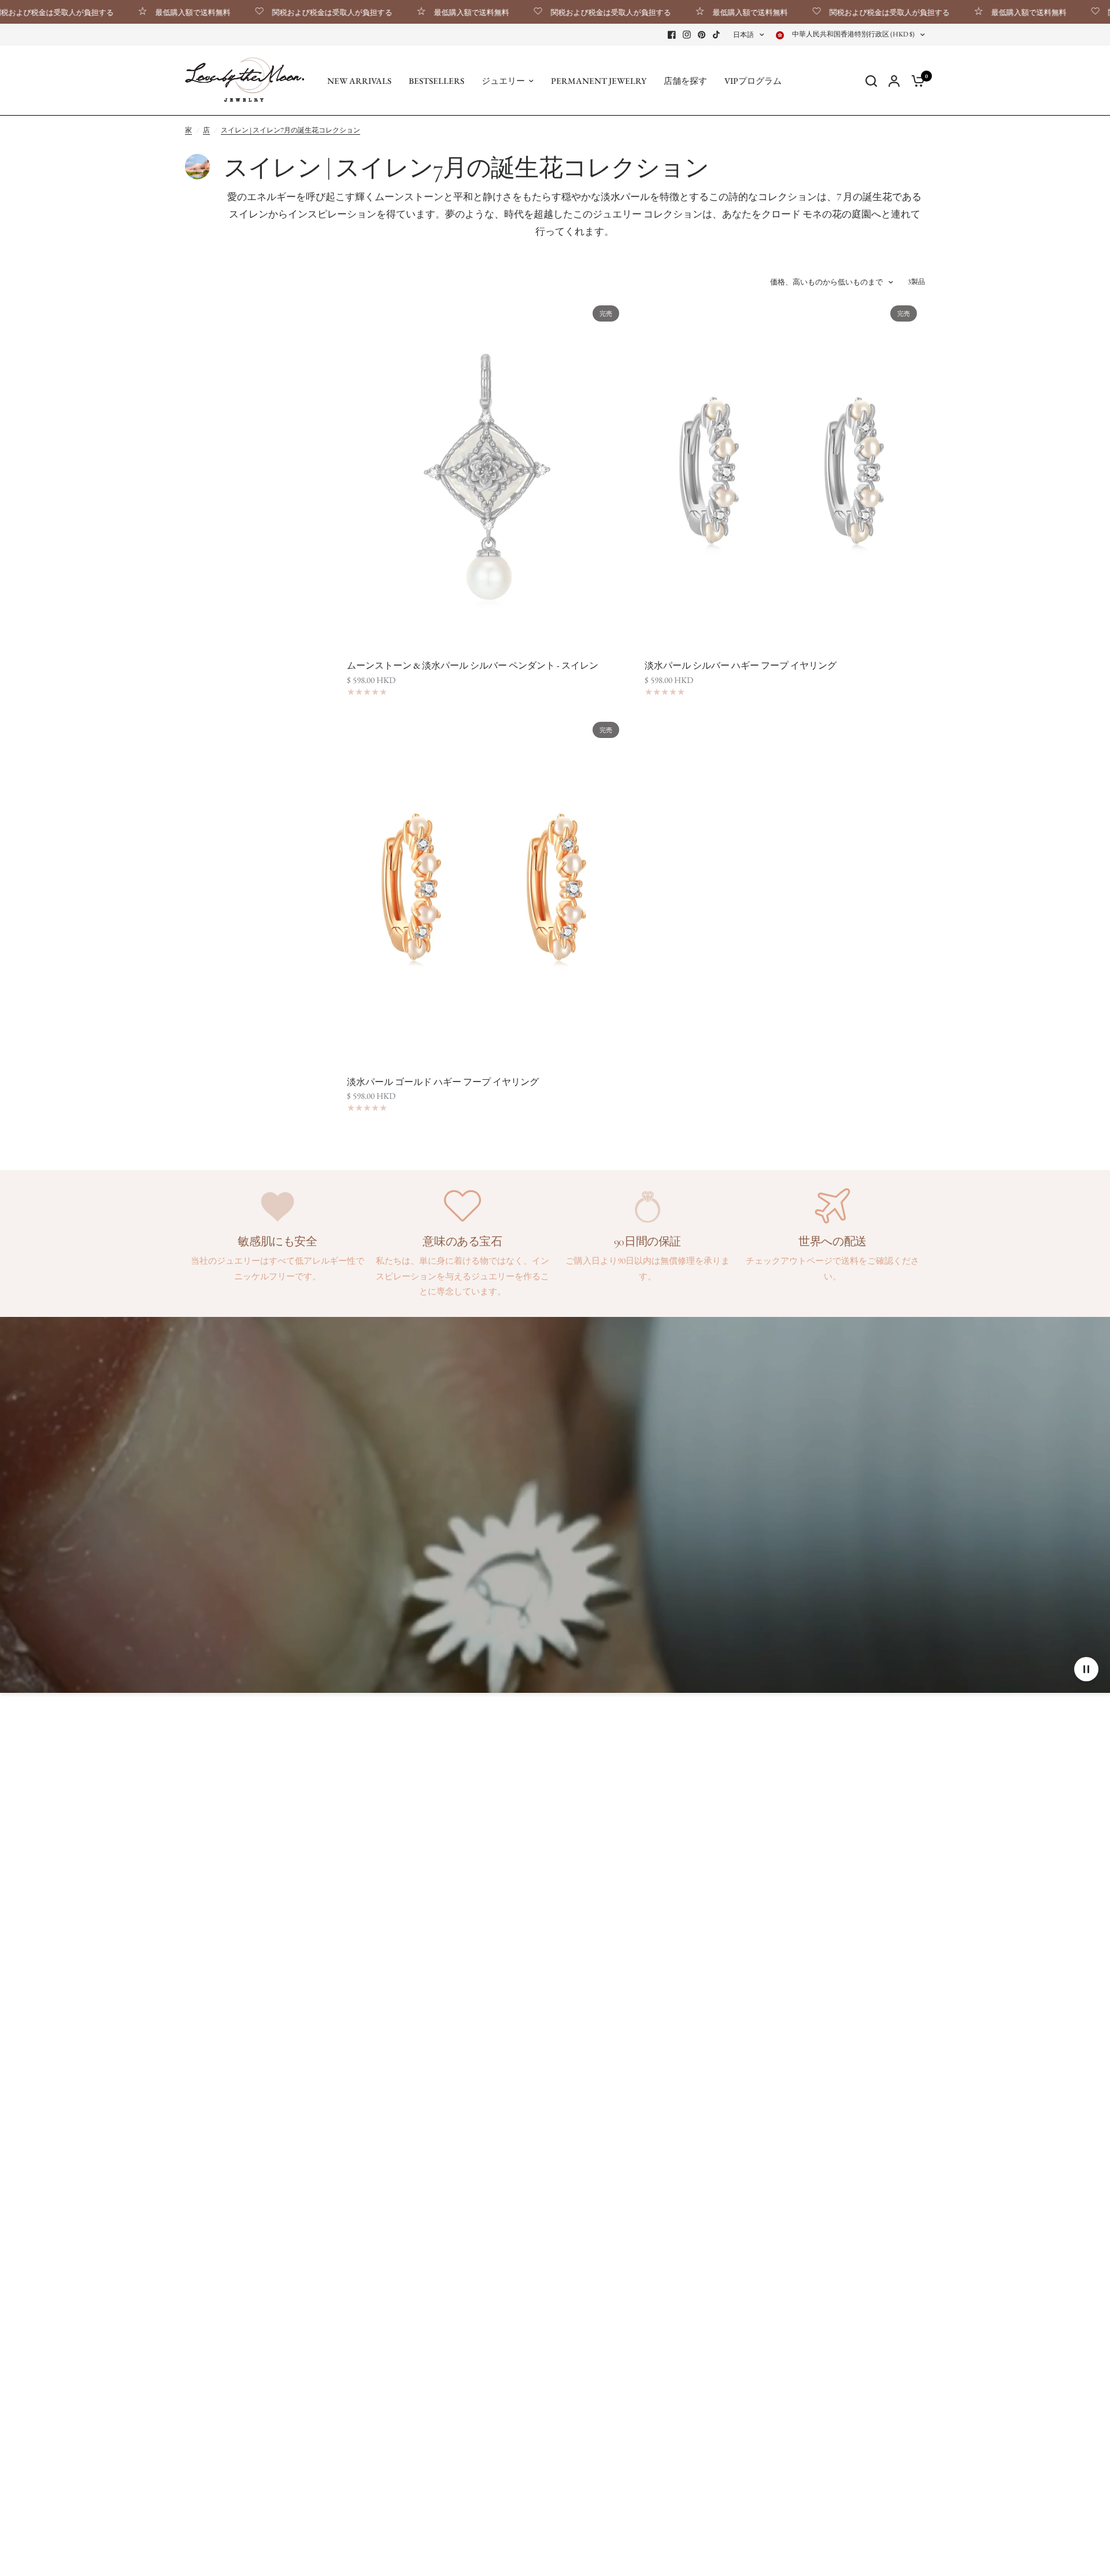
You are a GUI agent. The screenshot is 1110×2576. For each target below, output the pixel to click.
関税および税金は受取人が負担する (275, 12)
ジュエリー (503, 81)
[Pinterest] (702, 35)
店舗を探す (685, 81)
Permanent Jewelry (599, 81)
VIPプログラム (753, 81)
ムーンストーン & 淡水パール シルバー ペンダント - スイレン (473, 665)
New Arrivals (359, 81)
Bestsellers (436, 81)
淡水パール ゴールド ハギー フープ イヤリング (443, 1082)
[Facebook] (672, 35)
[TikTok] (717, 35)
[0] (915, 81)
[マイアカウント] (894, 81)
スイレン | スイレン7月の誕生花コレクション (291, 130)
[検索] (871, 81)
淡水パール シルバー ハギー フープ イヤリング (741, 665)
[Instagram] (687, 35)
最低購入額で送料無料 (136, 12)
